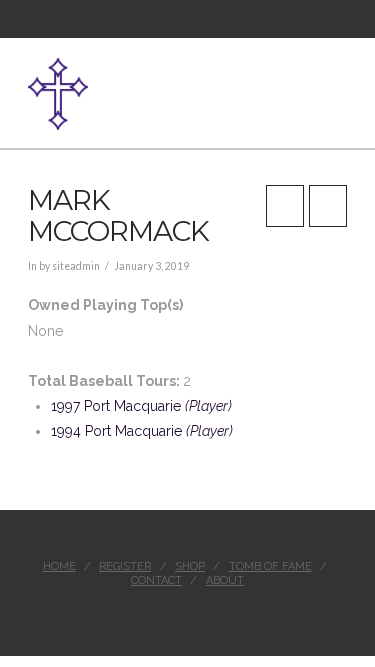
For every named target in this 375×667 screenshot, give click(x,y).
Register (125, 566)
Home (59, 566)
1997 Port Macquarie (141, 406)
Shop (190, 566)
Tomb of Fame (270, 566)
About (225, 580)
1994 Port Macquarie (142, 431)
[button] (339, 83)
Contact (156, 580)
